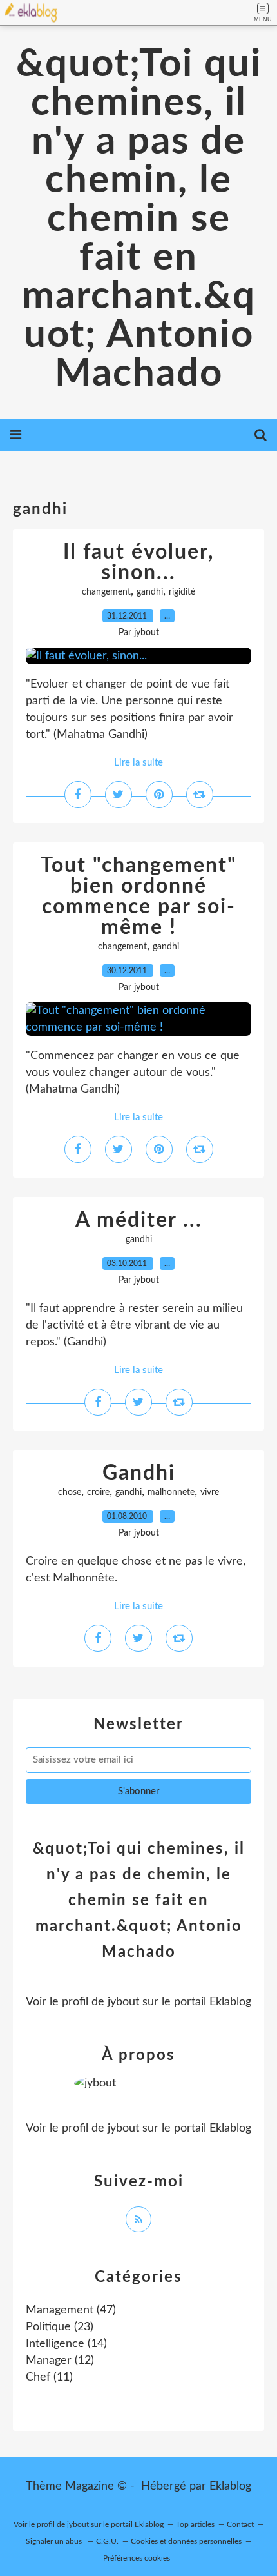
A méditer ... (139, 1220)
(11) (49, 2377)
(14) (66, 2344)
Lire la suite (138, 763)
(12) (60, 2361)
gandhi (150, 592)
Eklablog (230, 2486)
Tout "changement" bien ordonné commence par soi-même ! (139, 897)
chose (70, 1492)
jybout (123, 2002)
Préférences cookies (137, 2558)
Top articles (195, 2524)
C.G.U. (107, 2541)
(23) (60, 2327)
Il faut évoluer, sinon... (138, 562)
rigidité (182, 592)
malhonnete (171, 1492)
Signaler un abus (55, 2541)
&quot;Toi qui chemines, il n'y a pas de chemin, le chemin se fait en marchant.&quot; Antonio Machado (139, 219)
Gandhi (139, 1473)
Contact (240, 2524)
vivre (210, 1492)
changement (106, 592)
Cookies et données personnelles (186, 2541)
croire (98, 1492)
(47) (71, 2310)
